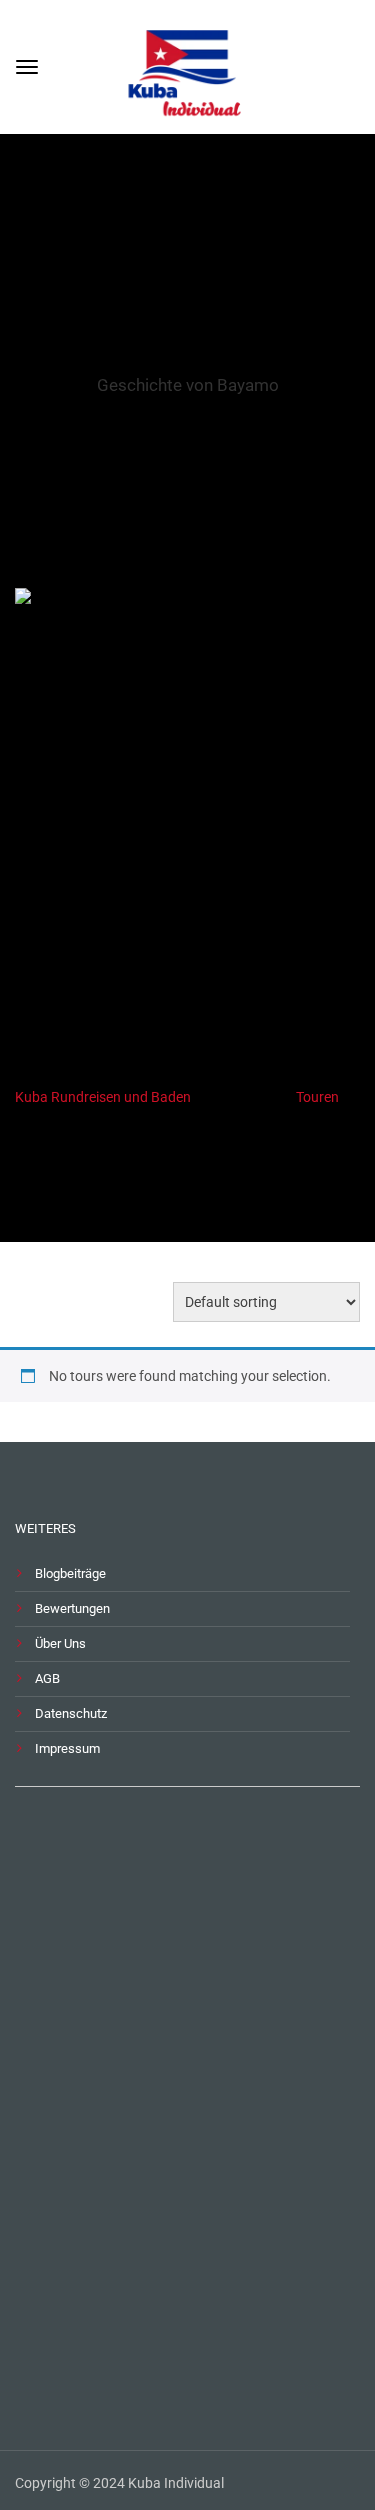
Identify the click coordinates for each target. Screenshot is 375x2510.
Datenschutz (71, 1713)
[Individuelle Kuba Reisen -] (187, 64)
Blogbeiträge (70, 1573)
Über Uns (60, 1643)
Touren (317, 1097)
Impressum (67, 1748)
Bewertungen (72, 1608)
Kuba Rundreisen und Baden (103, 1097)
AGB (47, 1678)
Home (153, 1175)
